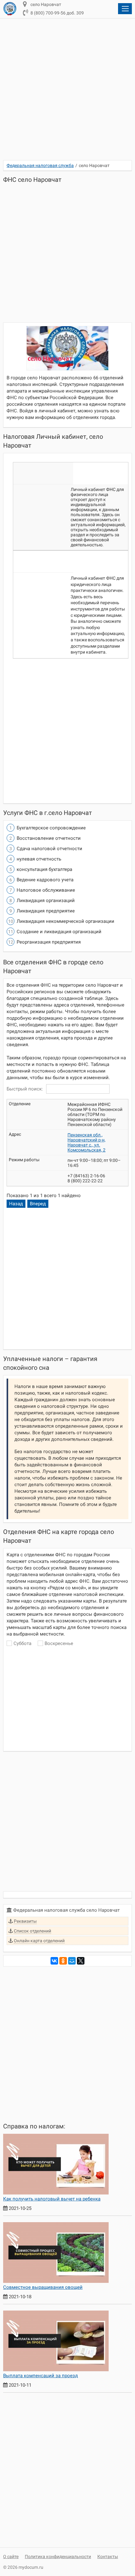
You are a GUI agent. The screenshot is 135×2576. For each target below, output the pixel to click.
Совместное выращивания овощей (43, 2287)
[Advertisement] (67, 93)
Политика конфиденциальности (58, 2556)
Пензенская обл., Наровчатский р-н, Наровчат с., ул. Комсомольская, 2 (86, 1142)
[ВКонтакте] (54, 1961)
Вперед (38, 1204)
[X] (81, 1961)
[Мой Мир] (72, 1961)
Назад (16, 1204)
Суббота (22, 1643)
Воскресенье (59, 1643)
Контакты (108, 2556)
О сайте (11, 2556)
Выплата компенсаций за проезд (40, 2376)
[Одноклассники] (63, 1961)
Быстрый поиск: (25, 1089)
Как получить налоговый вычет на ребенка (52, 2199)
